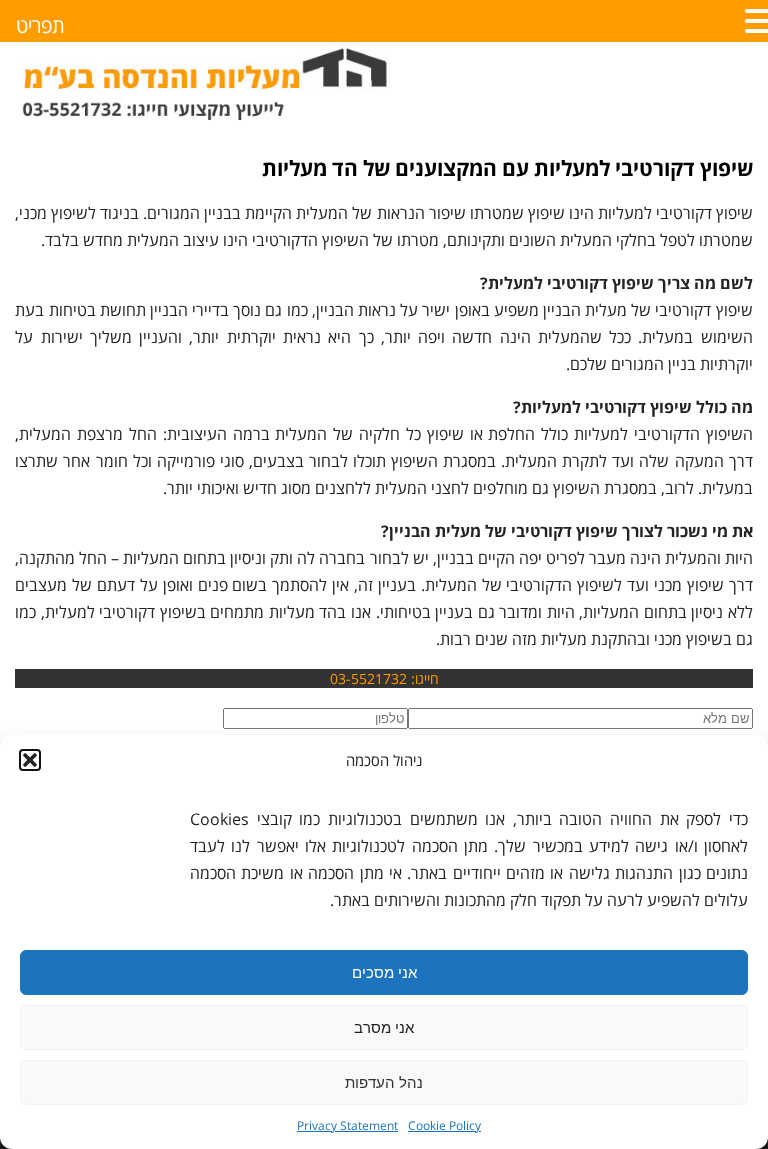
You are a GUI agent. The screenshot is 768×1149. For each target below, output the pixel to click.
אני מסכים (384, 972)
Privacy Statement (347, 1125)
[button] (30, 760)
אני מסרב (384, 1027)
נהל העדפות (384, 1082)
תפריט (40, 25)
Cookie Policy (444, 1125)
